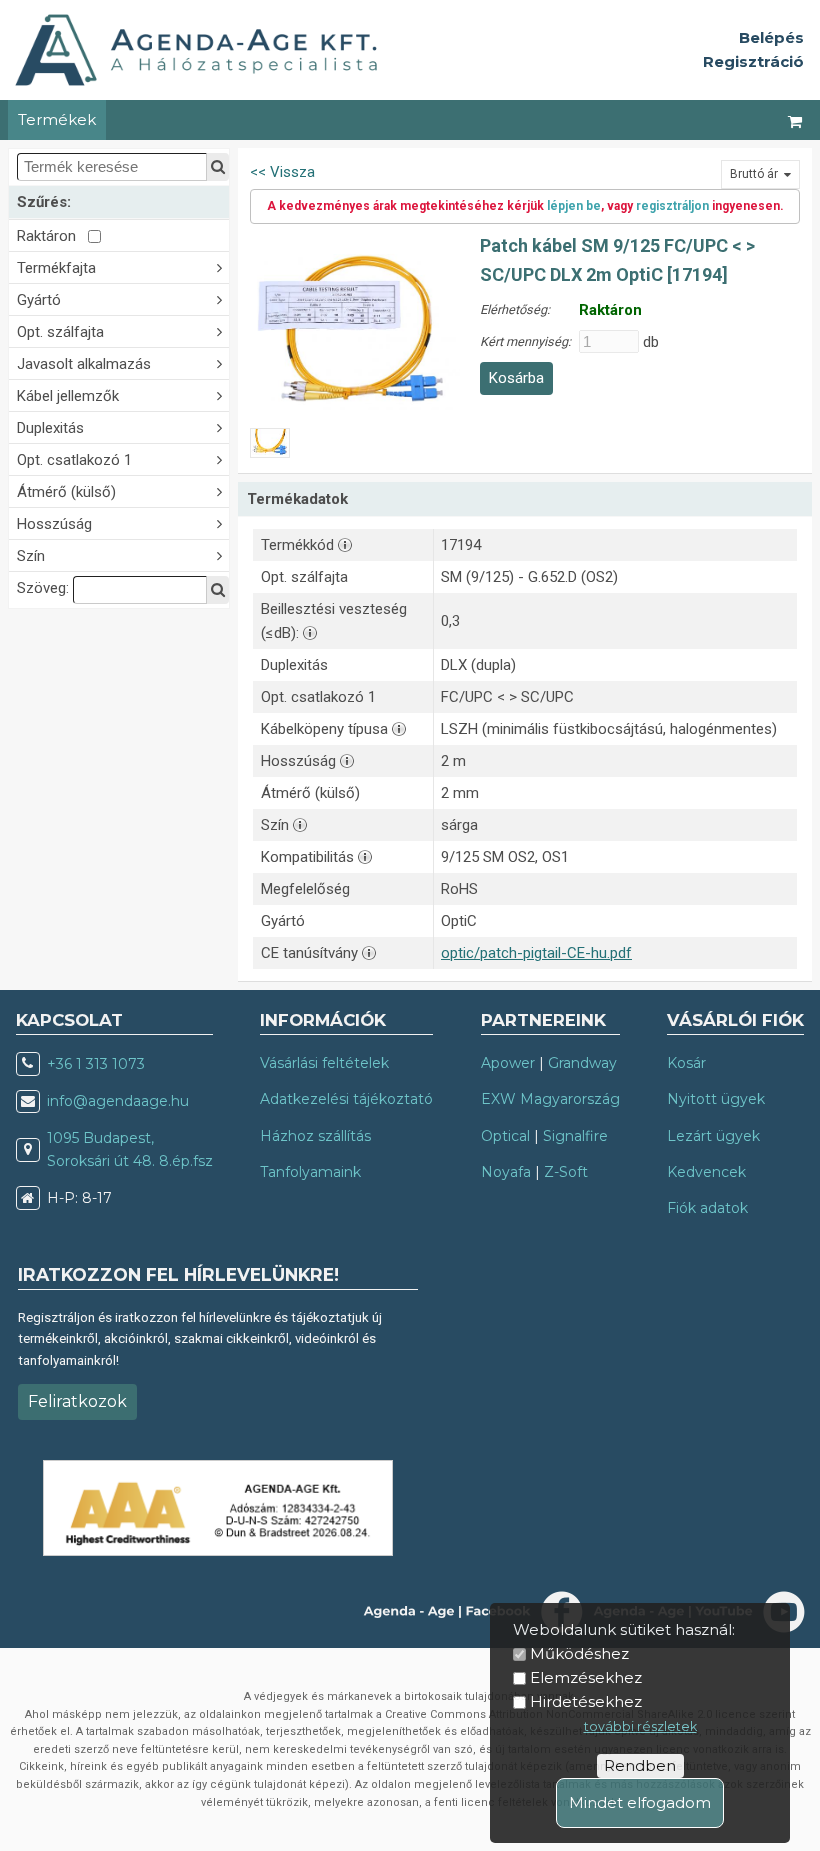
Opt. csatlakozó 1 (74, 460)
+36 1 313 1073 (96, 1064)
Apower (508, 1063)
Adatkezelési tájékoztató (346, 1099)
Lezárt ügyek (713, 1136)
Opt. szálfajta (60, 332)
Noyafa (506, 1172)
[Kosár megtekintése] (796, 120)
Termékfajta (56, 268)
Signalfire (575, 1136)
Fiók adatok (707, 1208)
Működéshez (579, 1653)
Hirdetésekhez (586, 1701)
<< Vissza (282, 172)
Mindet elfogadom (640, 1802)
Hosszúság (54, 524)
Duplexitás (50, 428)
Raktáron (52, 236)
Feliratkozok (77, 1401)
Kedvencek (706, 1172)
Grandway (582, 1063)
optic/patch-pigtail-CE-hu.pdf (536, 953)
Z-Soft (566, 1172)
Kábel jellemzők (68, 396)
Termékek (57, 119)
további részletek (640, 1726)
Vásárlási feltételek (324, 1063)
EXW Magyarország (550, 1099)
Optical (505, 1136)
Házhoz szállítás (315, 1136)
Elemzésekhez (586, 1677)
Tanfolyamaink (310, 1172)
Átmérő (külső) (66, 492)
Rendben (640, 1765)
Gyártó (39, 300)
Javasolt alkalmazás (84, 364)
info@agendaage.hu (118, 1101)
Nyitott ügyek (716, 1099)
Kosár (686, 1063)
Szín (31, 556)
